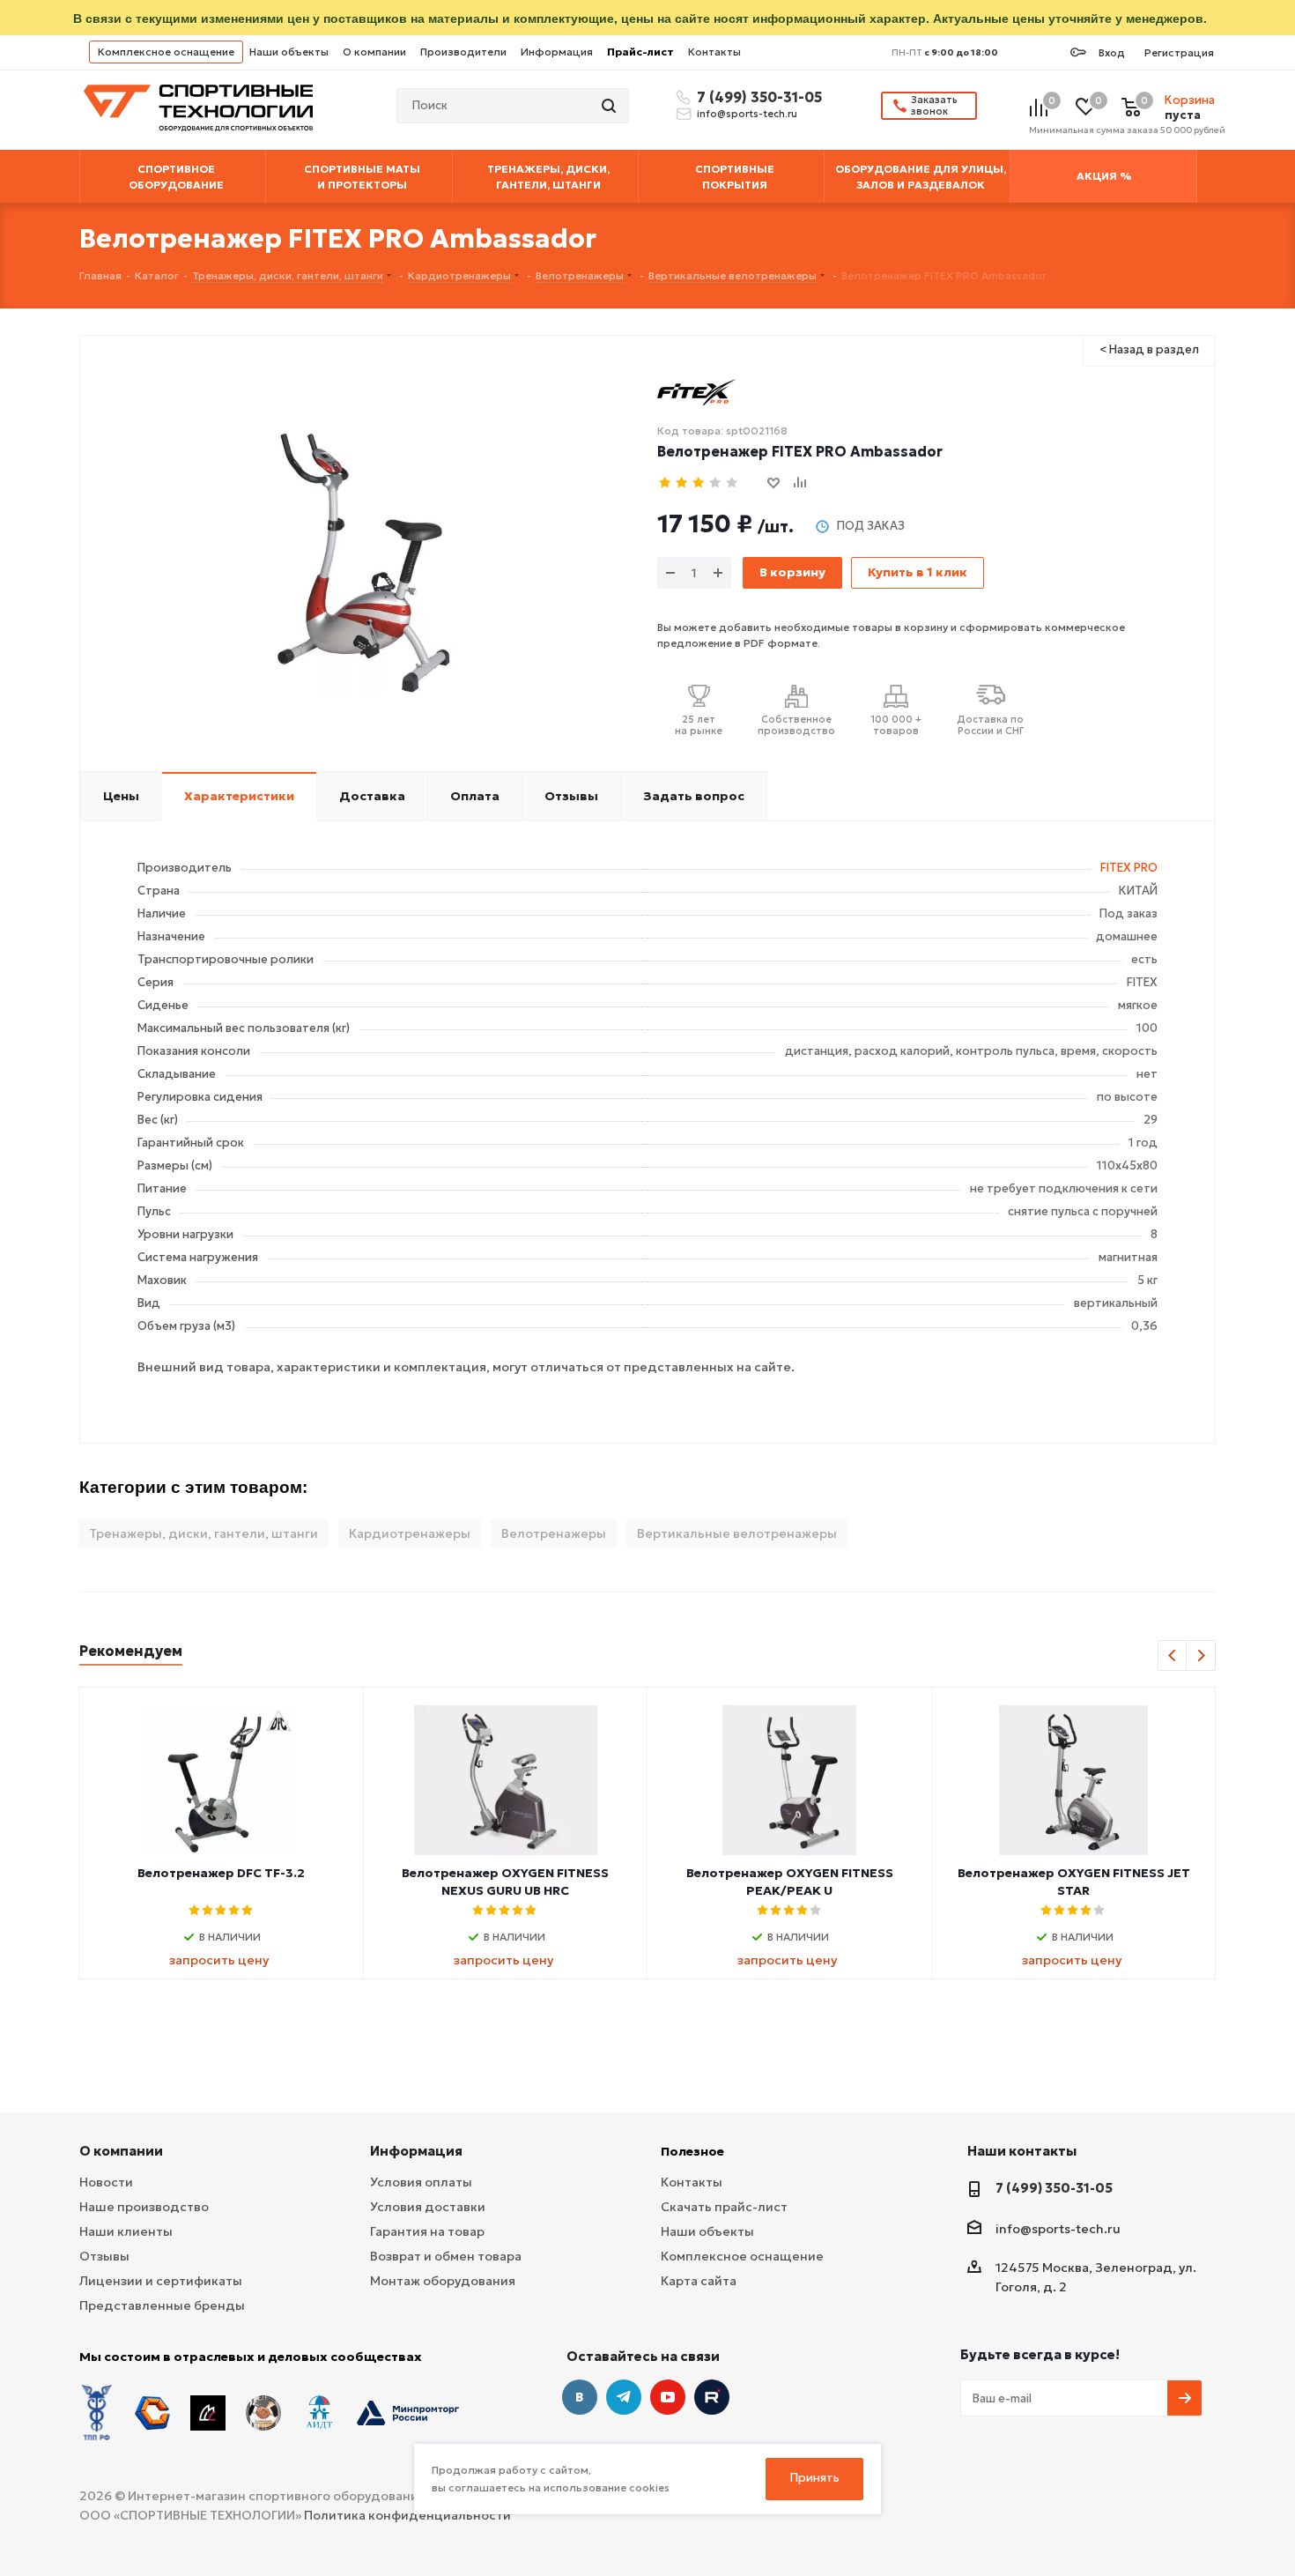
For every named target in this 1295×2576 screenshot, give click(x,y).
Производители (463, 52)
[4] (716, 483)
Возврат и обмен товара (446, 2256)
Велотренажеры (554, 1533)
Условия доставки (428, 2207)
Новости (106, 2182)
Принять (815, 2478)
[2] (682, 483)
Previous (1173, 1656)
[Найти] (610, 106)
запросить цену (219, 1960)
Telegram (624, 2397)
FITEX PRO (1129, 868)
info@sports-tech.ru (747, 114)
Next (1201, 1656)
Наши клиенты (126, 2231)
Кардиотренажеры (410, 1533)
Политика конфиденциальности (407, 2515)
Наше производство (144, 2207)
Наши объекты (289, 52)
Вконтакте (580, 2397)
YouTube (668, 2397)
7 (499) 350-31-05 (757, 97)
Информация (557, 52)
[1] (666, 483)
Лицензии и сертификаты (161, 2281)
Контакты (714, 52)
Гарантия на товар (427, 2231)
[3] (699, 483)
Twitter (712, 2397)
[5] (733, 483)
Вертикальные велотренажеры (737, 1533)
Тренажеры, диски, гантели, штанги (203, 1533)
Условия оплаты (421, 2182)
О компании (374, 52)
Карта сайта (699, 2281)
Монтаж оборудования (443, 2281)
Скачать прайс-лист (724, 2207)
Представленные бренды (162, 2305)
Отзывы (104, 2256)
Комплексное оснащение (166, 52)
